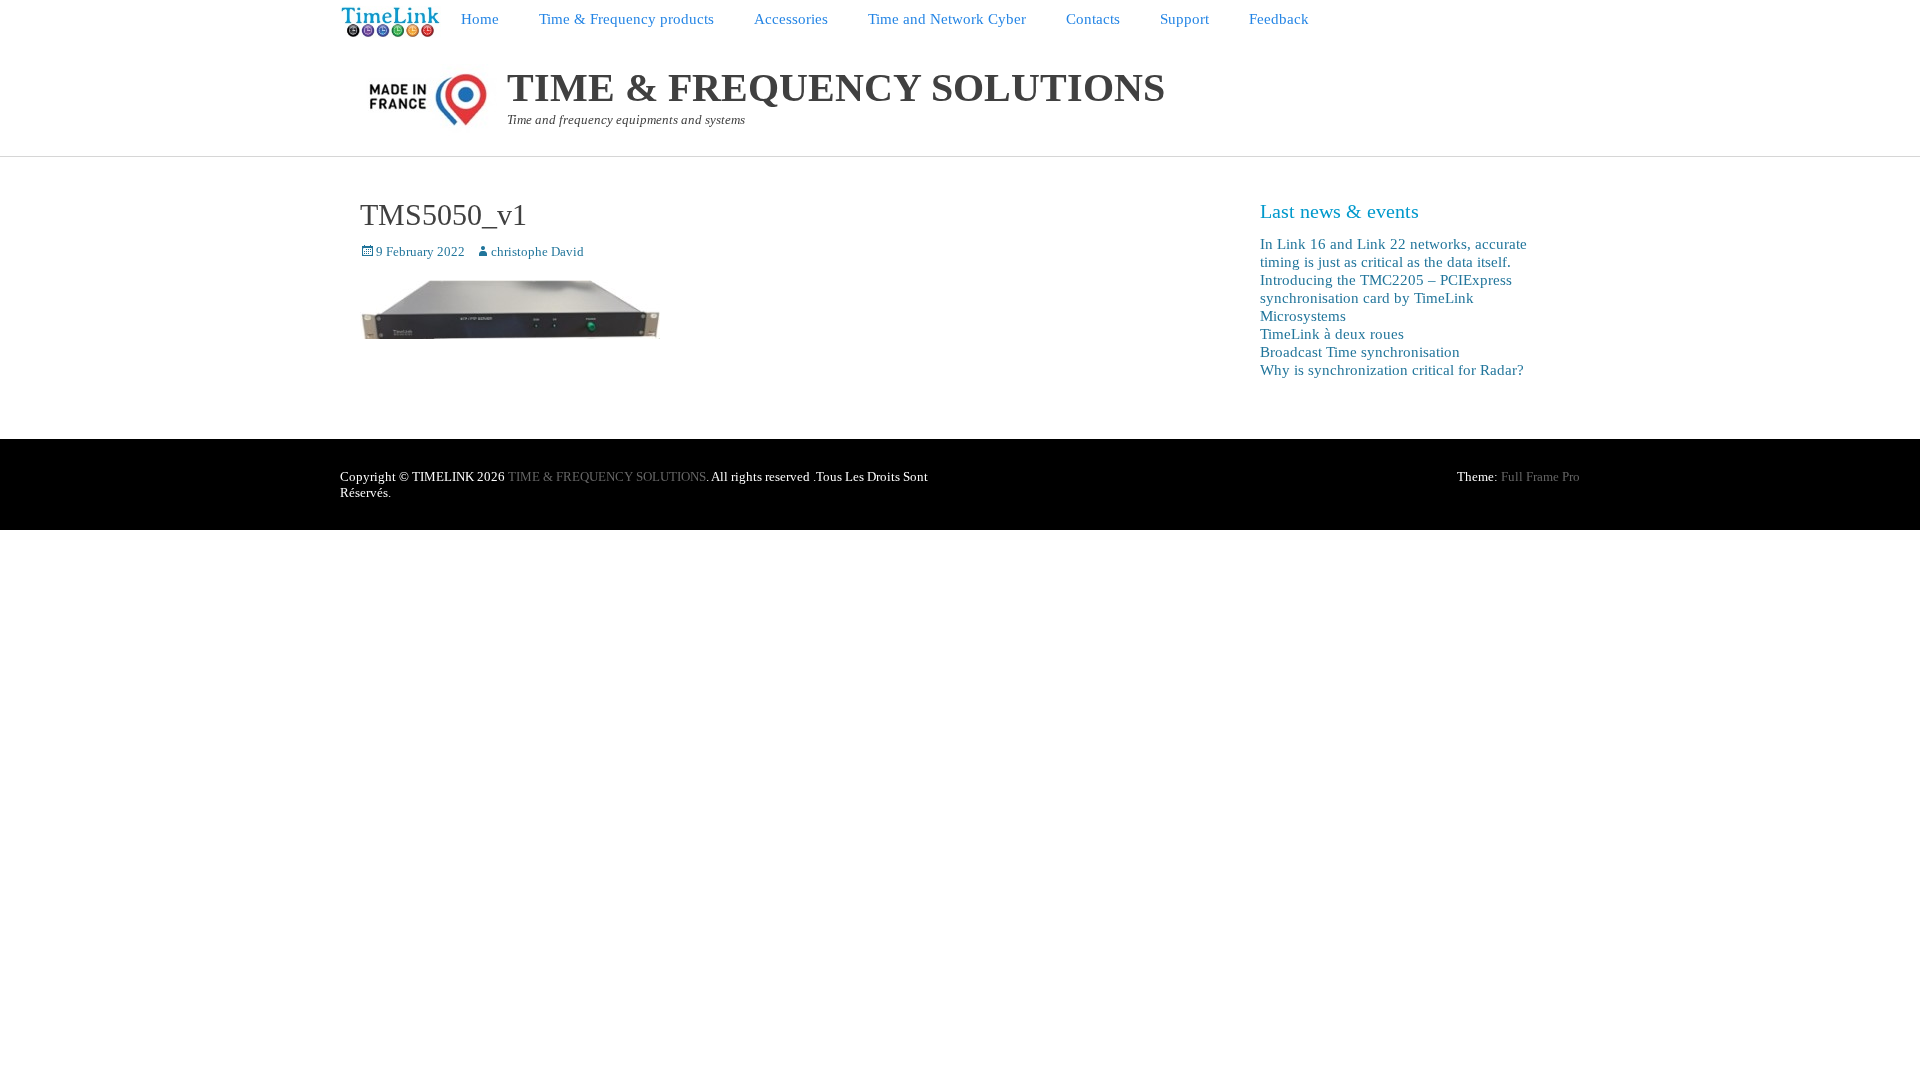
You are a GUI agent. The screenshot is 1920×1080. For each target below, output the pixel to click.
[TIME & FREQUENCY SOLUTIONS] (390, 22)
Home (480, 19)
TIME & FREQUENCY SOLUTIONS (836, 87)
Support (1184, 19)
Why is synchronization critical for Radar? (1392, 370)
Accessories (791, 19)
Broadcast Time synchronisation (1360, 352)
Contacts (1093, 19)
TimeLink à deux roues (1332, 334)
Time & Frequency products (626, 19)
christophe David (537, 251)
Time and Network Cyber (947, 19)
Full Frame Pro (1540, 476)
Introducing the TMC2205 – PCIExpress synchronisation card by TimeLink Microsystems (1386, 298)
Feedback (1279, 19)
